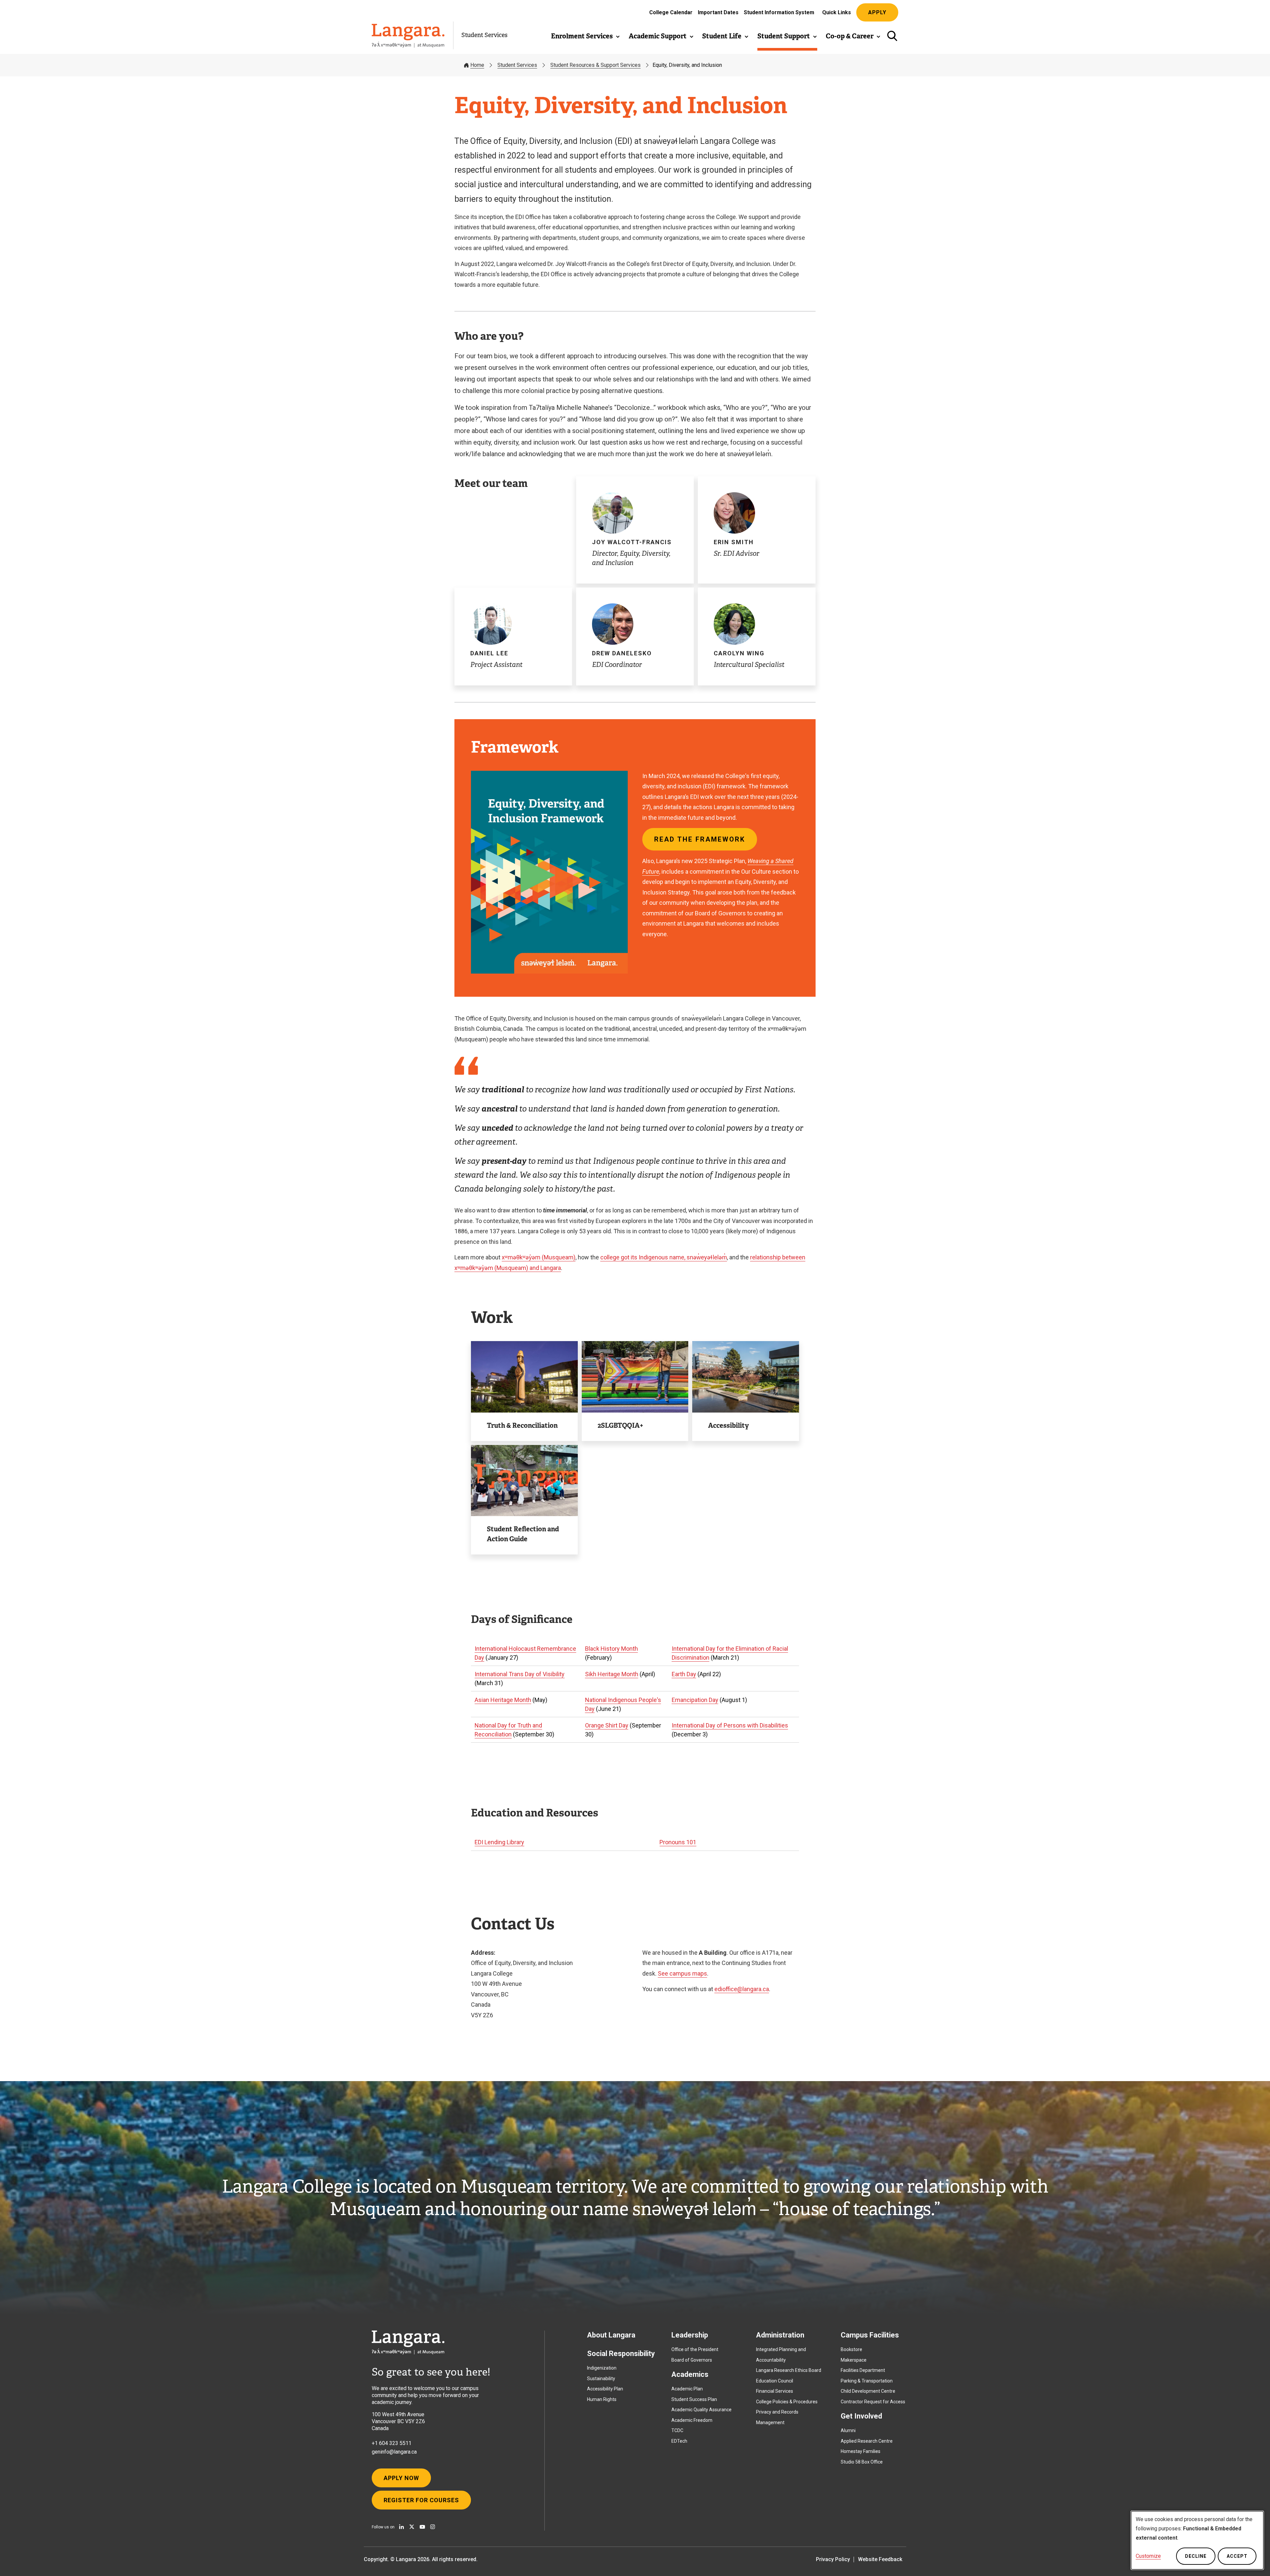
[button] (586, 36)
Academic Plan (687, 2389)
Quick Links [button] (837, 12)
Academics (690, 2374)
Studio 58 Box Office (862, 2462)
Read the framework (700, 839)
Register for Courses (421, 2500)
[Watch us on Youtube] (422, 2527)
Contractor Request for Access (873, 2402)
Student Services (484, 35)
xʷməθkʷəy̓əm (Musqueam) (539, 1257)
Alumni (848, 2430)
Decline (1196, 2556)
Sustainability (601, 2379)
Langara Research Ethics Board (789, 2370)
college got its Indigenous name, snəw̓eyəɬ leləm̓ (664, 1257)
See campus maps (682, 1973)
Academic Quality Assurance (701, 2410)
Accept (1237, 2556)
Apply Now (401, 2478)
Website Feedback (880, 2559)
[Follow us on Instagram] (433, 2527)
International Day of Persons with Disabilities (730, 1725)
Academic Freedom (692, 2420)
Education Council (775, 2381)
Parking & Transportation (867, 2381)
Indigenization (602, 2368)
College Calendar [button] (671, 12)
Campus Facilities (870, 2335)
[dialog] (1197, 2540)
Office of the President (695, 2349)
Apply (877, 12)
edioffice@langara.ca (742, 1989)
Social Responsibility (621, 2354)
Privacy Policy (833, 2559)
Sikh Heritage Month (612, 1674)
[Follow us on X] (412, 2527)
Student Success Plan (694, 2399)
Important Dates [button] (718, 12)
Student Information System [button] (779, 14)
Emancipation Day (695, 1700)
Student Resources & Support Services (595, 65)
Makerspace (854, 2360)
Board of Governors (692, 2360)
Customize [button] (1148, 2556)
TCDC (677, 2430)
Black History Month (612, 1649)
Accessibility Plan (605, 2389)
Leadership (690, 2335)
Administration (780, 2335)
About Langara (611, 2335)
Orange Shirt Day (607, 1725)
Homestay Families (861, 2451)
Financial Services (775, 2391)
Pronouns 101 (678, 1842)
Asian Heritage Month (503, 1700)
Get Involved (861, 2416)
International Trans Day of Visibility (520, 1674)
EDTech (679, 2441)
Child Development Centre (868, 2391)
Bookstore (851, 2349)
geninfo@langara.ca (394, 2452)
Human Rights (602, 2399)
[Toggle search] (892, 36)
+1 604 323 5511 (392, 2443)
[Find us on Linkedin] (402, 2527)
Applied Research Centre (867, 2441)
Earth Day (684, 1674)
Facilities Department (863, 2370)
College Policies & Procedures (787, 2402)
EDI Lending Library (499, 1842)
